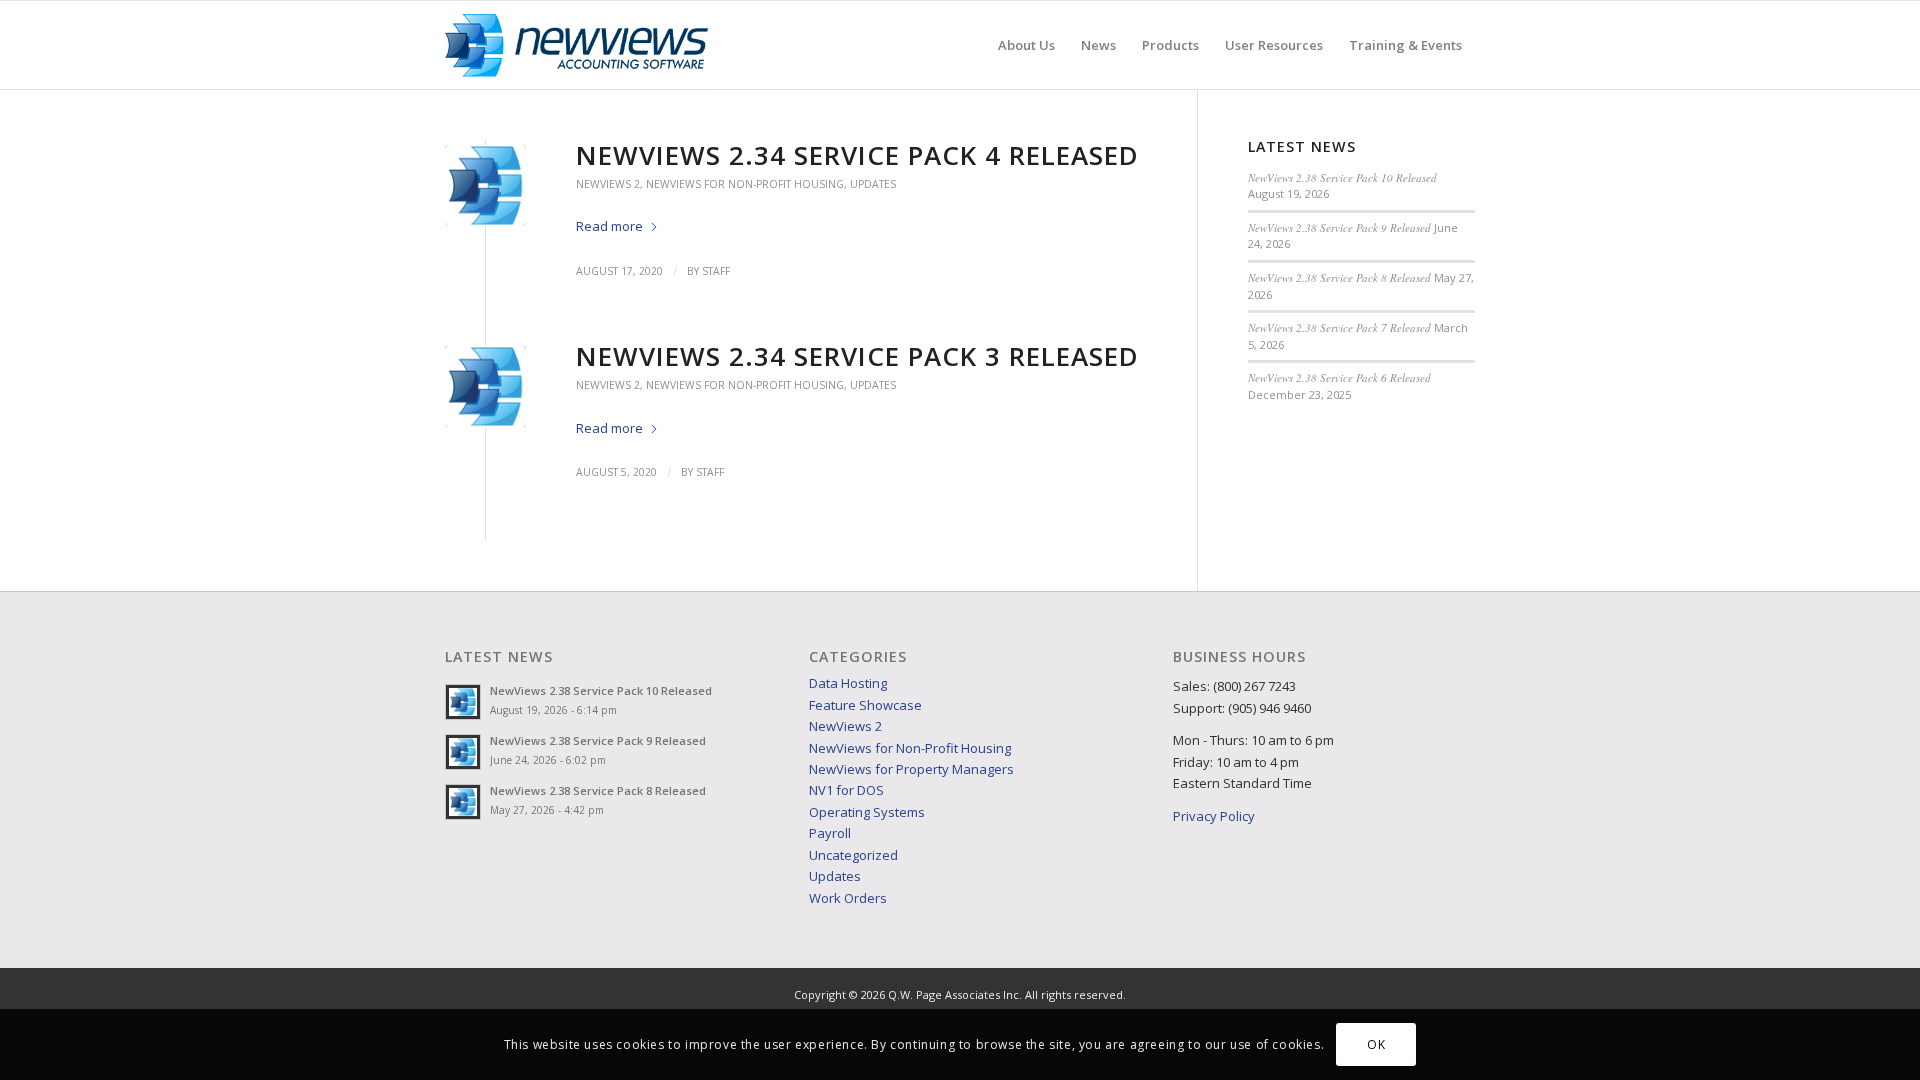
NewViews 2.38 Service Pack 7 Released (1339, 327)
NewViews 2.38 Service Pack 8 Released (1339, 277)
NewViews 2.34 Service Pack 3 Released (857, 356)
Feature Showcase (865, 705)
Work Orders (848, 898)
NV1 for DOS (846, 790)
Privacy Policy (1214, 816)
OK (1376, 1044)
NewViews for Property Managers (911, 769)
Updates (873, 184)
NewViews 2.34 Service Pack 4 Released (857, 155)
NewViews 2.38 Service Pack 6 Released (1339, 377)
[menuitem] (1026, 45)
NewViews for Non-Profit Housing (745, 184)
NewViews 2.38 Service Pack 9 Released (1339, 227)
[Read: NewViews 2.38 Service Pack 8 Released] (463, 802)
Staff (716, 271)
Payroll (830, 833)
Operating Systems (867, 812)
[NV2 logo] (485, 185)
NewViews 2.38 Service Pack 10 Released (1342, 177)
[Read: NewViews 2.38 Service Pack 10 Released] (463, 702)
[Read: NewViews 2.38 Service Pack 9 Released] (463, 752)
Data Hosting (848, 683)
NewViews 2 (608, 184)
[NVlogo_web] (576, 45)
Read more (609, 226)
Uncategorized (853, 855)
